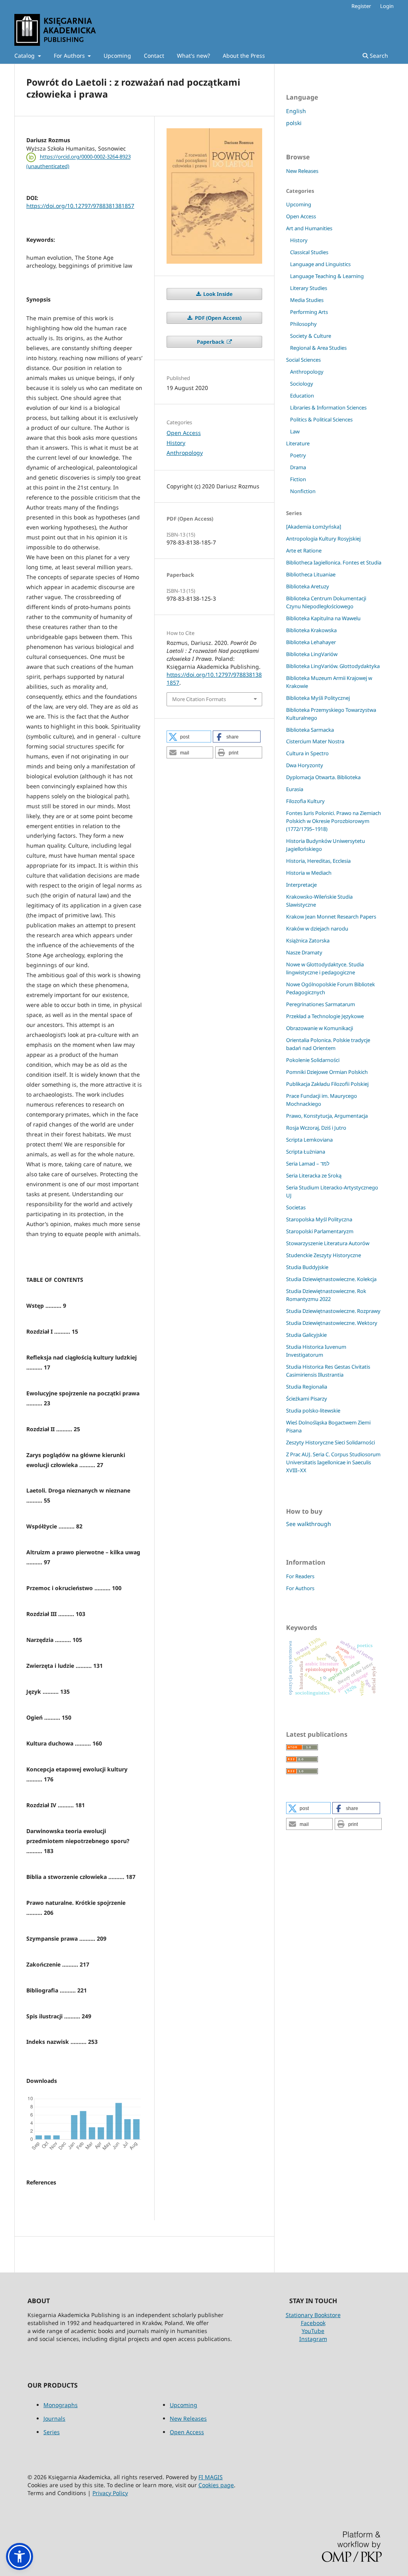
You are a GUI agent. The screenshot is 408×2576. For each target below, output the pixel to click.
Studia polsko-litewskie (313, 1410)
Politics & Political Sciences (321, 419)
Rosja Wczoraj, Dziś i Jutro (316, 1128)
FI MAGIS (211, 2477)
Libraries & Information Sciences (328, 407)
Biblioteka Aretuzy (308, 586)
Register (361, 6)
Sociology (302, 384)
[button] (189, 737)
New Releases (302, 171)
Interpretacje (301, 885)
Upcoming (117, 56)
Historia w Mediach (309, 873)
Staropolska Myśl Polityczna (319, 1219)
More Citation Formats (199, 699)
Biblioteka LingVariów (312, 654)
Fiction (298, 479)
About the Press (244, 56)
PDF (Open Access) (218, 318)
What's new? (193, 56)
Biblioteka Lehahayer (311, 642)
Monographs (61, 2405)
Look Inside (217, 294)
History (176, 443)
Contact (154, 56)
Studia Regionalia (307, 1387)
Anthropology (185, 453)
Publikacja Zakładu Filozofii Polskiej (327, 1084)
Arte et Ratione (304, 550)
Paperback (211, 342)
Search (378, 56)
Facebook (313, 2323)
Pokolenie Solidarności (313, 1060)
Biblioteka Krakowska (311, 630)
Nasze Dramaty (304, 952)
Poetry (298, 455)
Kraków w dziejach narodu (317, 929)
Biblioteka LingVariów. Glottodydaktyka (333, 666)
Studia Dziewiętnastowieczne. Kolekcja (331, 1279)
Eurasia (295, 789)
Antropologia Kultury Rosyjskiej (323, 539)
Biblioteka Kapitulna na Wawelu (323, 618)
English (296, 111)
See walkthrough (309, 1524)
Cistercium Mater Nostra (315, 741)
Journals (54, 2418)
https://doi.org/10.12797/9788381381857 (80, 206)
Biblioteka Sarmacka (310, 730)
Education (302, 396)
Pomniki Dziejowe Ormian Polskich (327, 1072)
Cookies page (216, 2485)
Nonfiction (303, 491)
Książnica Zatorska (308, 940)
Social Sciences (303, 360)
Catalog (25, 56)
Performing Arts (309, 312)
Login (387, 6)
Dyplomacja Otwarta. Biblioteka (323, 777)
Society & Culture (311, 336)
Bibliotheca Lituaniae (311, 574)
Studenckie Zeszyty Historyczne (324, 1255)
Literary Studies (309, 288)
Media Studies (307, 300)
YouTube (313, 2331)
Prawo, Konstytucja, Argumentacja (327, 1116)
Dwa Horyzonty (305, 765)
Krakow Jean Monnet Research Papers (331, 917)
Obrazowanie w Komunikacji (320, 1028)
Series (52, 2432)
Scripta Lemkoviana (309, 1140)
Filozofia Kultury (305, 801)
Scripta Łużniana (306, 1152)
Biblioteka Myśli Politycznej (318, 698)
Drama (298, 467)
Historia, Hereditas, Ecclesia (318, 861)
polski (294, 123)
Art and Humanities (309, 228)
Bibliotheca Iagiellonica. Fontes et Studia (334, 562)
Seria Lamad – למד (308, 1164)
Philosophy (303, 324)
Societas (296, 1207)
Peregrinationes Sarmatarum (321, 1004)
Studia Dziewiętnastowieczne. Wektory (332, 1323)
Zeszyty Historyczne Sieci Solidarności (331, 1442)
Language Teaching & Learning (327, 276)
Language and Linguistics (320, 264)
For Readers (300, 1576)
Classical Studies (309, 252)
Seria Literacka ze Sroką (314, 1175)
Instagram (313, 2339)
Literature (298, 443)
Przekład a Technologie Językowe (325, 1016)
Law (295, 431)
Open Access (184, 433)
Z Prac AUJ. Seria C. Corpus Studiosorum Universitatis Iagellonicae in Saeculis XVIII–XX (333, 1462)
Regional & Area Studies (318, 348)
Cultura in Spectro (307, 753)
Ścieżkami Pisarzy (307, 1399)
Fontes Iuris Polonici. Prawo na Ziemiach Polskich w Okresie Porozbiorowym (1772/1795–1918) (333, 821)
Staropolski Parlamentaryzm (320, 1231)
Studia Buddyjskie (307, 1267)
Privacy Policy (110, 2493)
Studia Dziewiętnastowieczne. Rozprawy (333, 1311)
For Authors (70, 56)
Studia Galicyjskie (306, 1335)
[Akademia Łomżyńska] (314, 527)
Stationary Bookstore (313, 2315)
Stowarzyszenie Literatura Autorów (328, 1243)
